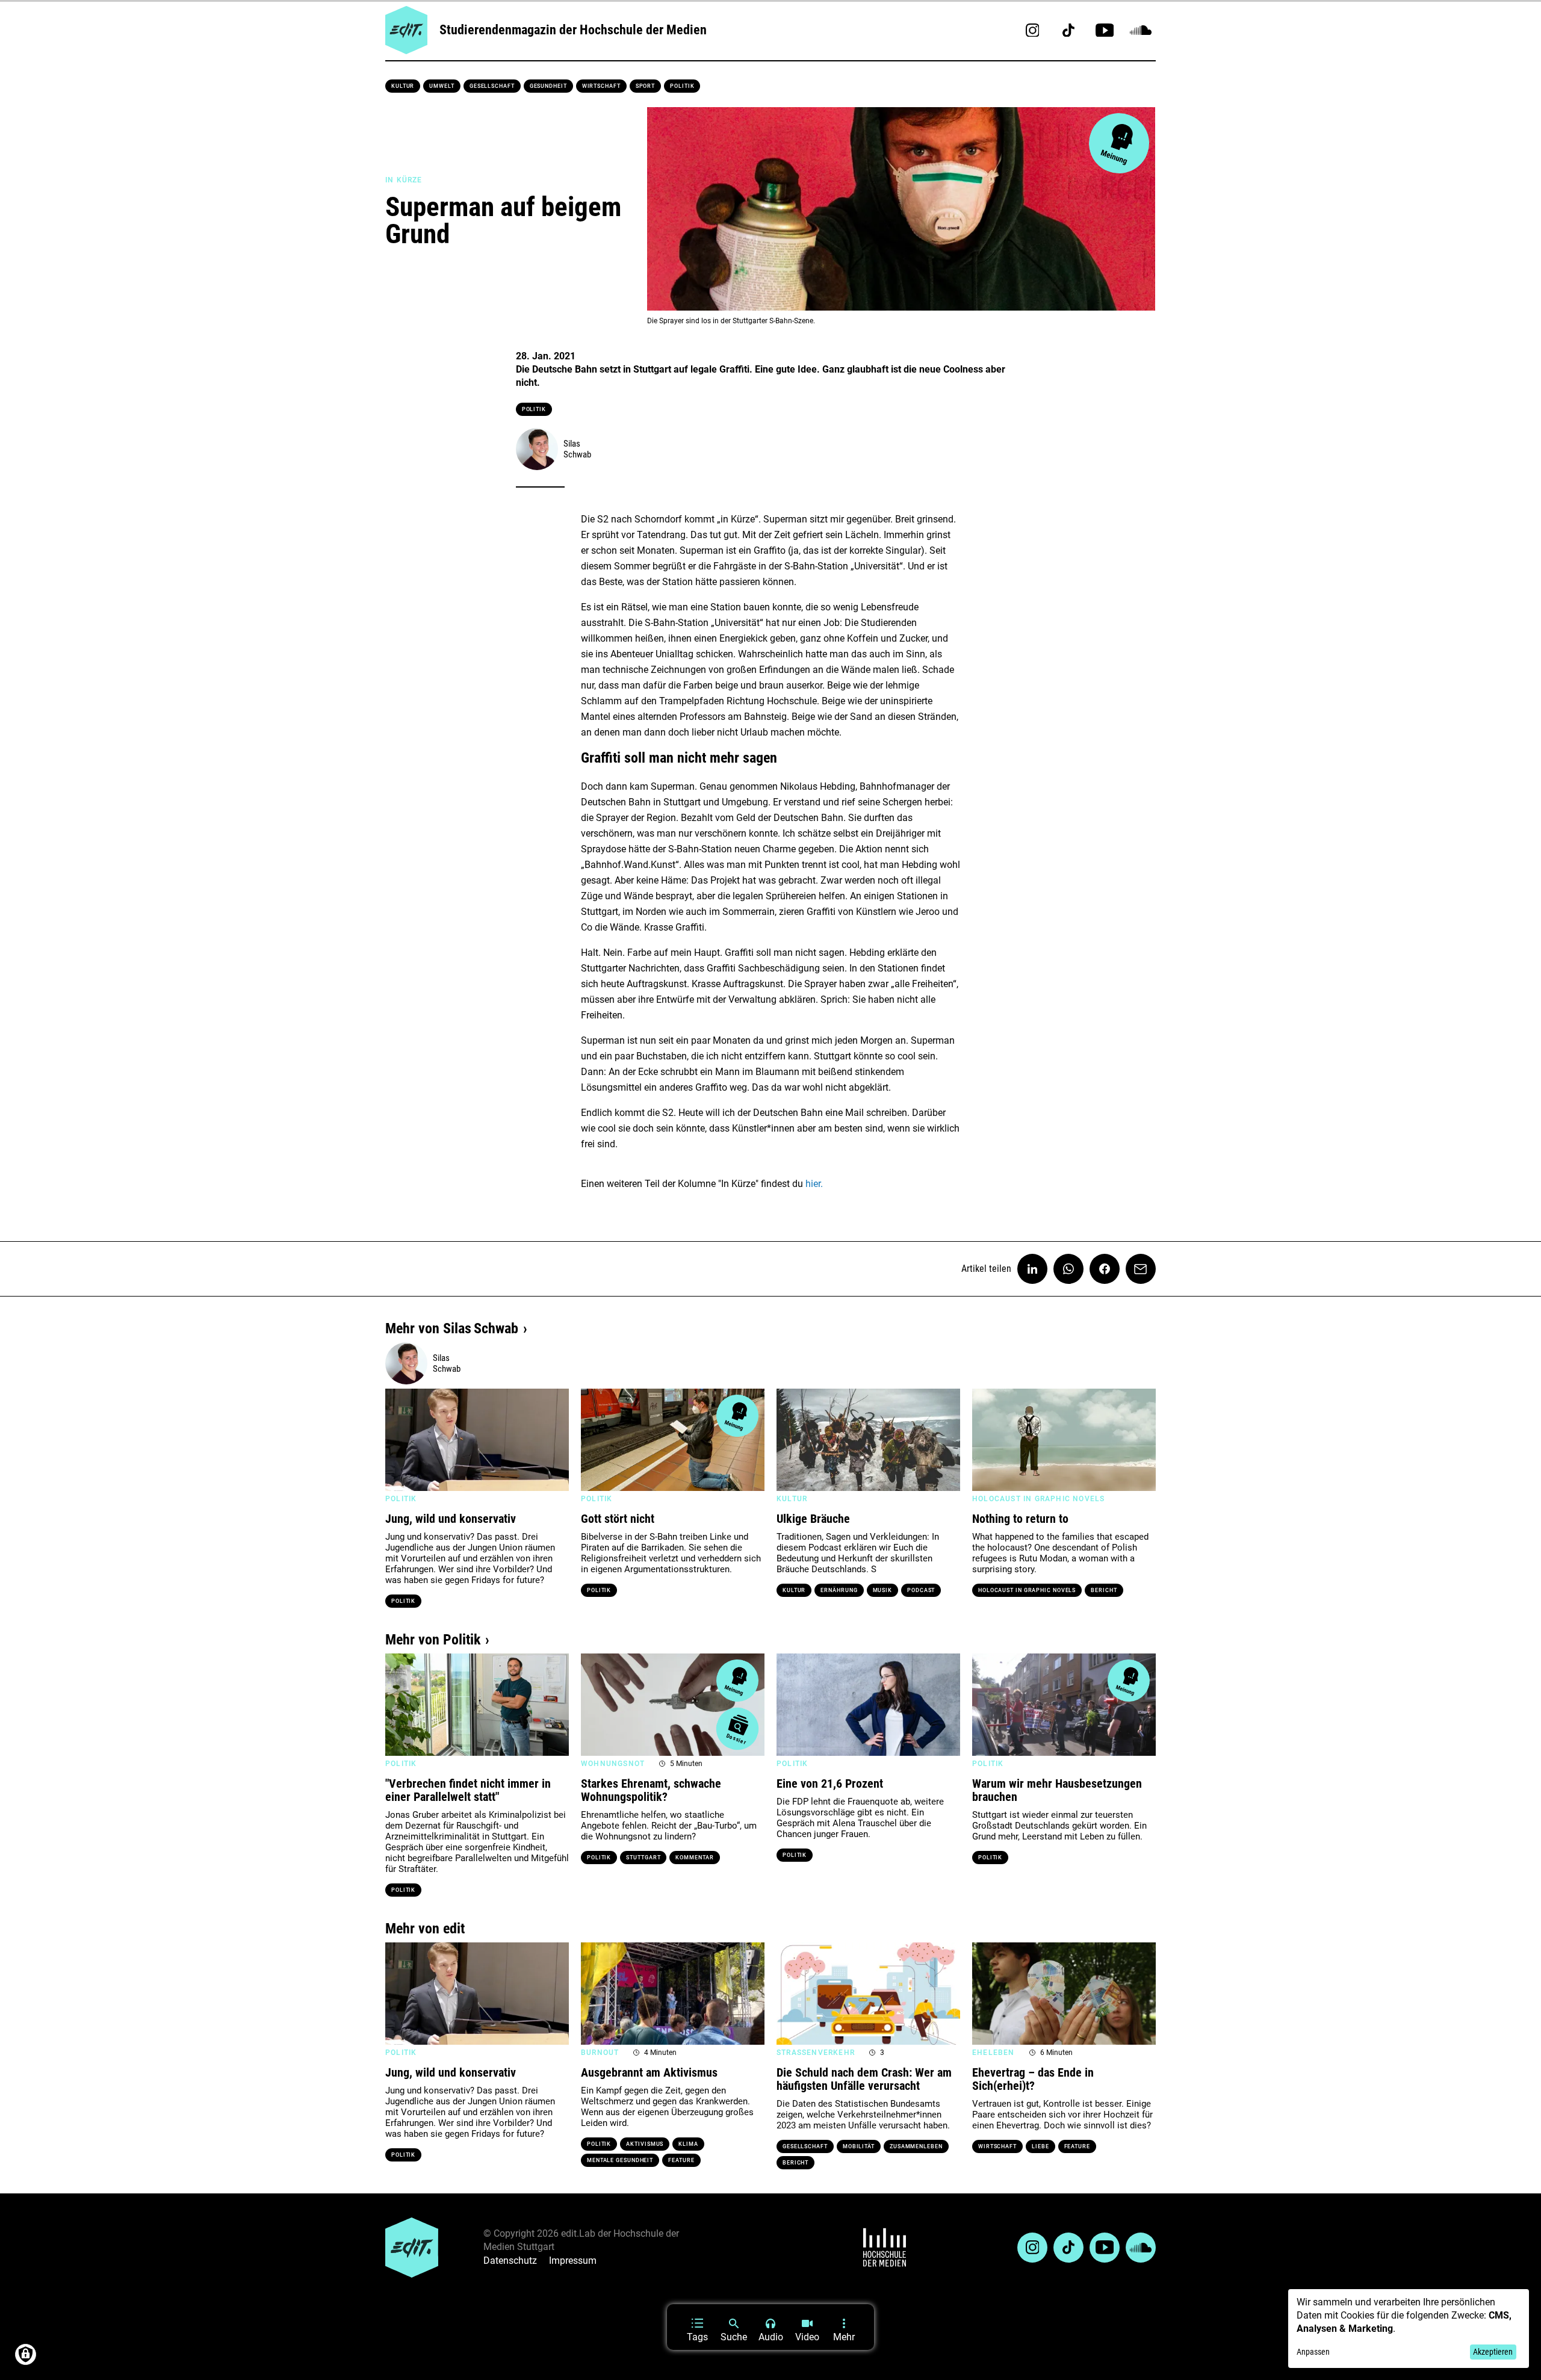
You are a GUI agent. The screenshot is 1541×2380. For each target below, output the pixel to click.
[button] (400, 1440)
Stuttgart (643, 1858)
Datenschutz (510, 2261)
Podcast (921, 1590)
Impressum (573, 2261)
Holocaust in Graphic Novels (1027, 1590)
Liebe (1040, 2146)
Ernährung (839, 1590)
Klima (688, 2144)
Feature (681, 2160)
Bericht (1104, 1590)
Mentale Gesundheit (620, 2160)
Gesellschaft (492, 86)
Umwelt (442, 86)
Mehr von (452, 1328)
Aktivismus (645, 2144)
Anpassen (1313, 2352)
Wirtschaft (601, 86)
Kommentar (694, 1858)
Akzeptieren (1493, 2352)
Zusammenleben (916, 2146)
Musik (883, 1590)
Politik (682, 86)
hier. (814, 1184)
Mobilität (859, 2146)
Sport (646, 86)
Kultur (403, 86)
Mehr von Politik (433, 1640)
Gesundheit (548, 86)
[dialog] (1409, 2329)
